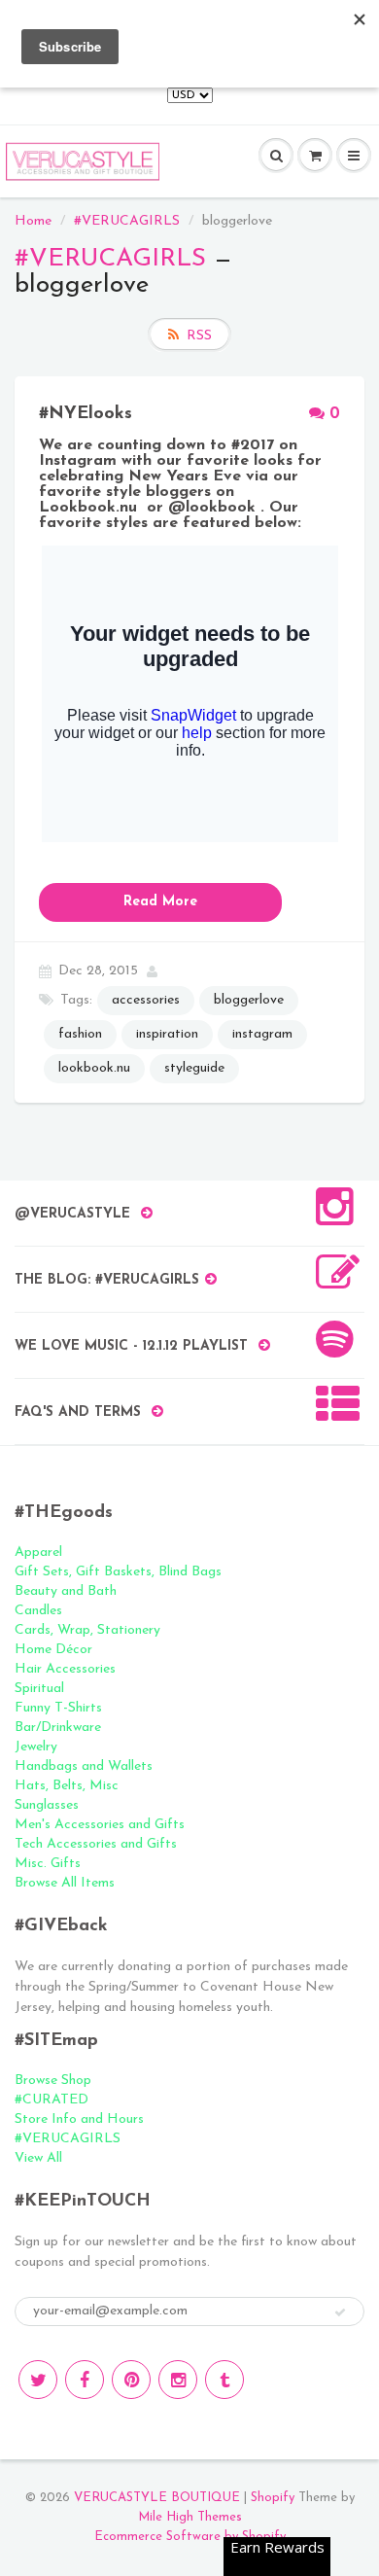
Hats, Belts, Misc (67, 1786)
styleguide (194, 1068)
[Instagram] (178, 2380)
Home (33, 221)
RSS (199, 336)
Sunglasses (47, 1805)
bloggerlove (249, 1000)
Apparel (38, 1553)
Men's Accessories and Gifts (100, 1825)
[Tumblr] (224, 2380)
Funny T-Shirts (58, 1708)
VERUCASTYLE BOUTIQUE (157, 2498)
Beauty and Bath (66, 1591)
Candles (38, 1611)
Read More (160, 902)
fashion (80, 1034)
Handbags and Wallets (84, 1766)
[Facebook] (85, 2380)
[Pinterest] (131, 2380)
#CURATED (52, 2100)
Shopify (273, 2498)
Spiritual (39, 1689)
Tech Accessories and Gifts (96, 1844)
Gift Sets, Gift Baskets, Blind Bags (118, 1572)
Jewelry (36, 1747)
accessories (146, 1000)
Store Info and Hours (79, 2119)
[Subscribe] (340, 2312)
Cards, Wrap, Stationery (87, 1630)
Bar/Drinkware (58, 1728)
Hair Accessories (65, 1669)
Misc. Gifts (48, 1864)
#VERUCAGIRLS (127, 221)
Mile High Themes (190, 2517)
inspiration (167, 1034)
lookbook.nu (94, 1068)
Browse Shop (53, 2081)
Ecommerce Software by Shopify (190, 2537)
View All (38, 2158)
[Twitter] (38, 2380)
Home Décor (53, 1650)
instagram (262, 1034)
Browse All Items (65, 1883)
